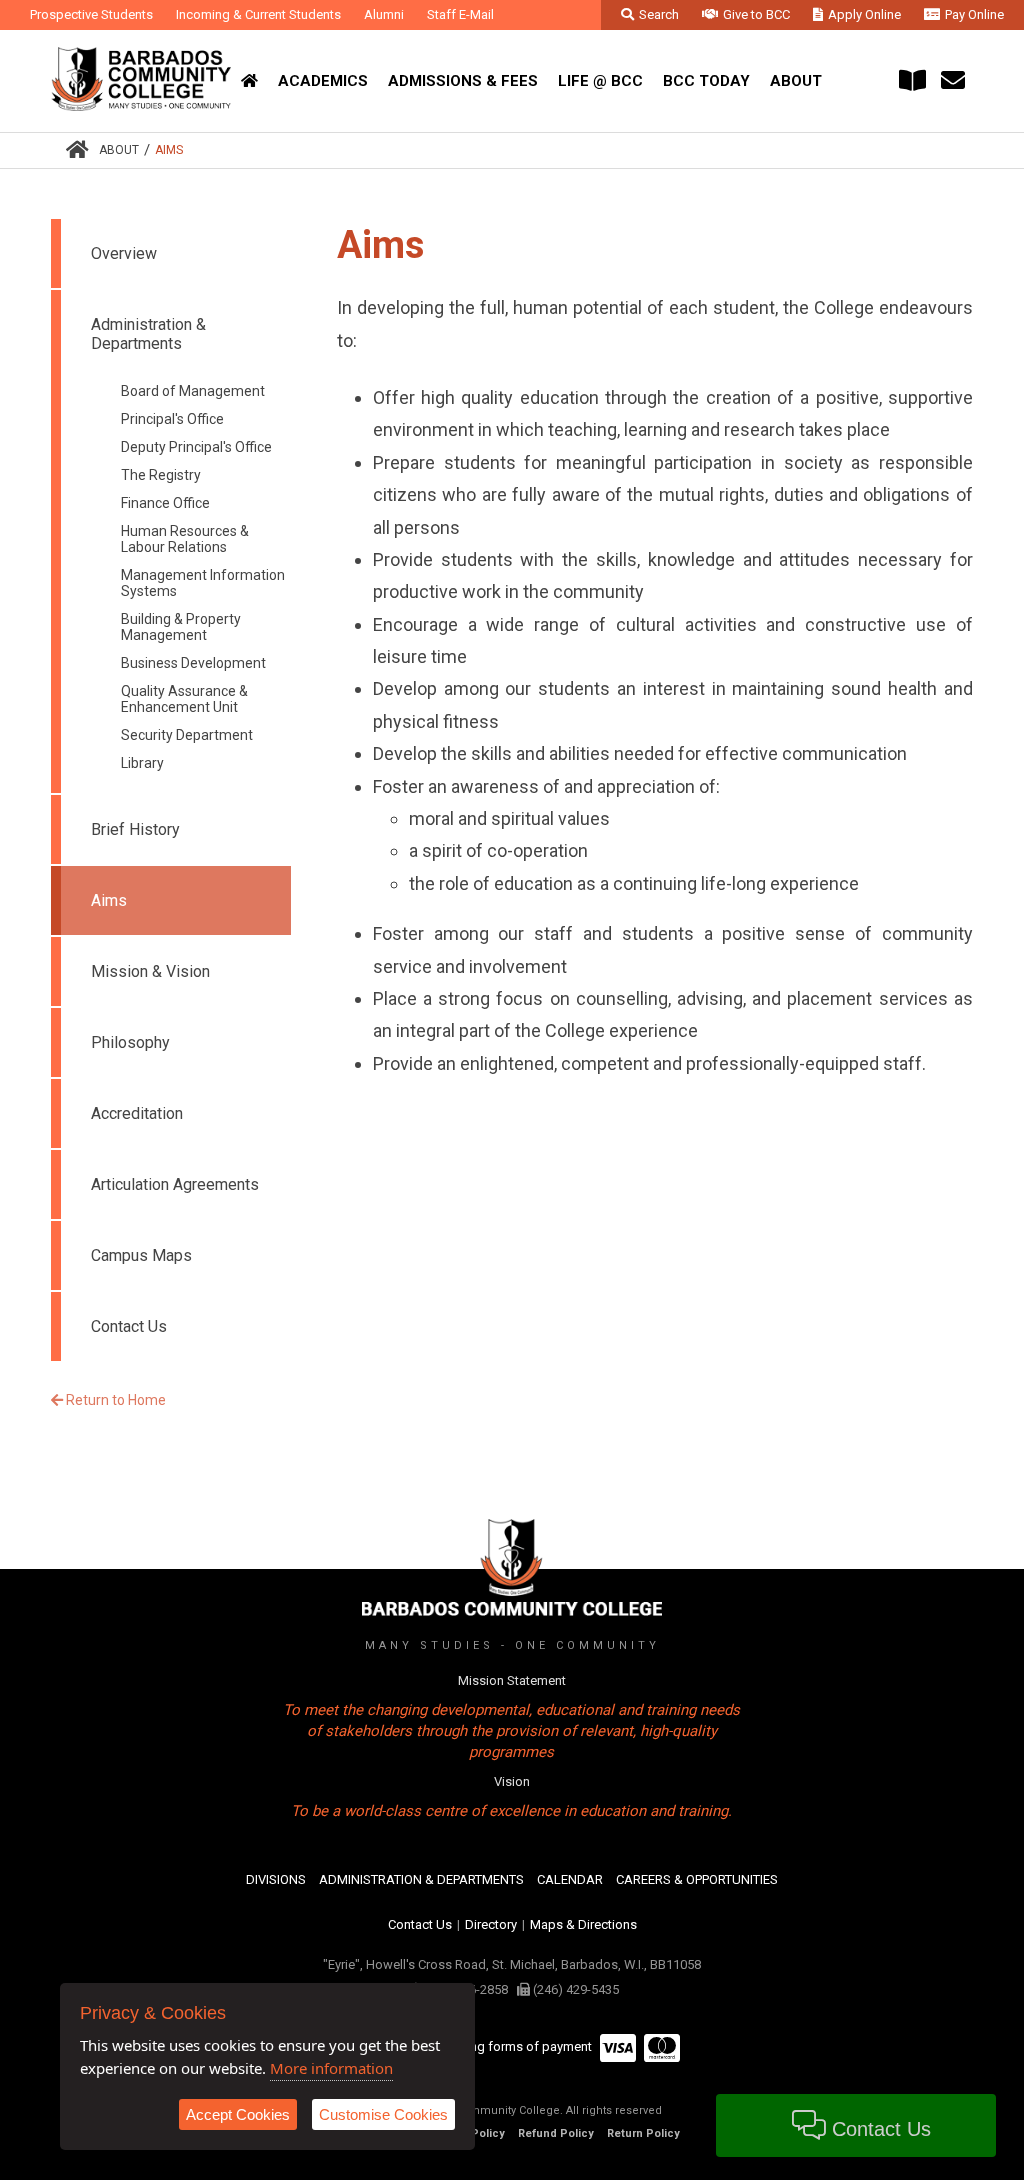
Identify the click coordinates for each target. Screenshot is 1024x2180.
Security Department (187, 735)
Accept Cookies (238, 2114)
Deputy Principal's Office (196, 447)
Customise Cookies (383, 2114)
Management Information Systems (203, 583)
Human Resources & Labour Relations (185, 539)
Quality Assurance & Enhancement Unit (184, 699)
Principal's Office (172, 419)
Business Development (193, 663)
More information (331, 2068)
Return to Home (114, 1400)
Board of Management (193, 391)
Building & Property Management (181, 627)
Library (142, 763)
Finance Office (165, 503)
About (119, 150)
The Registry (161, 475)
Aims (169, 150)
